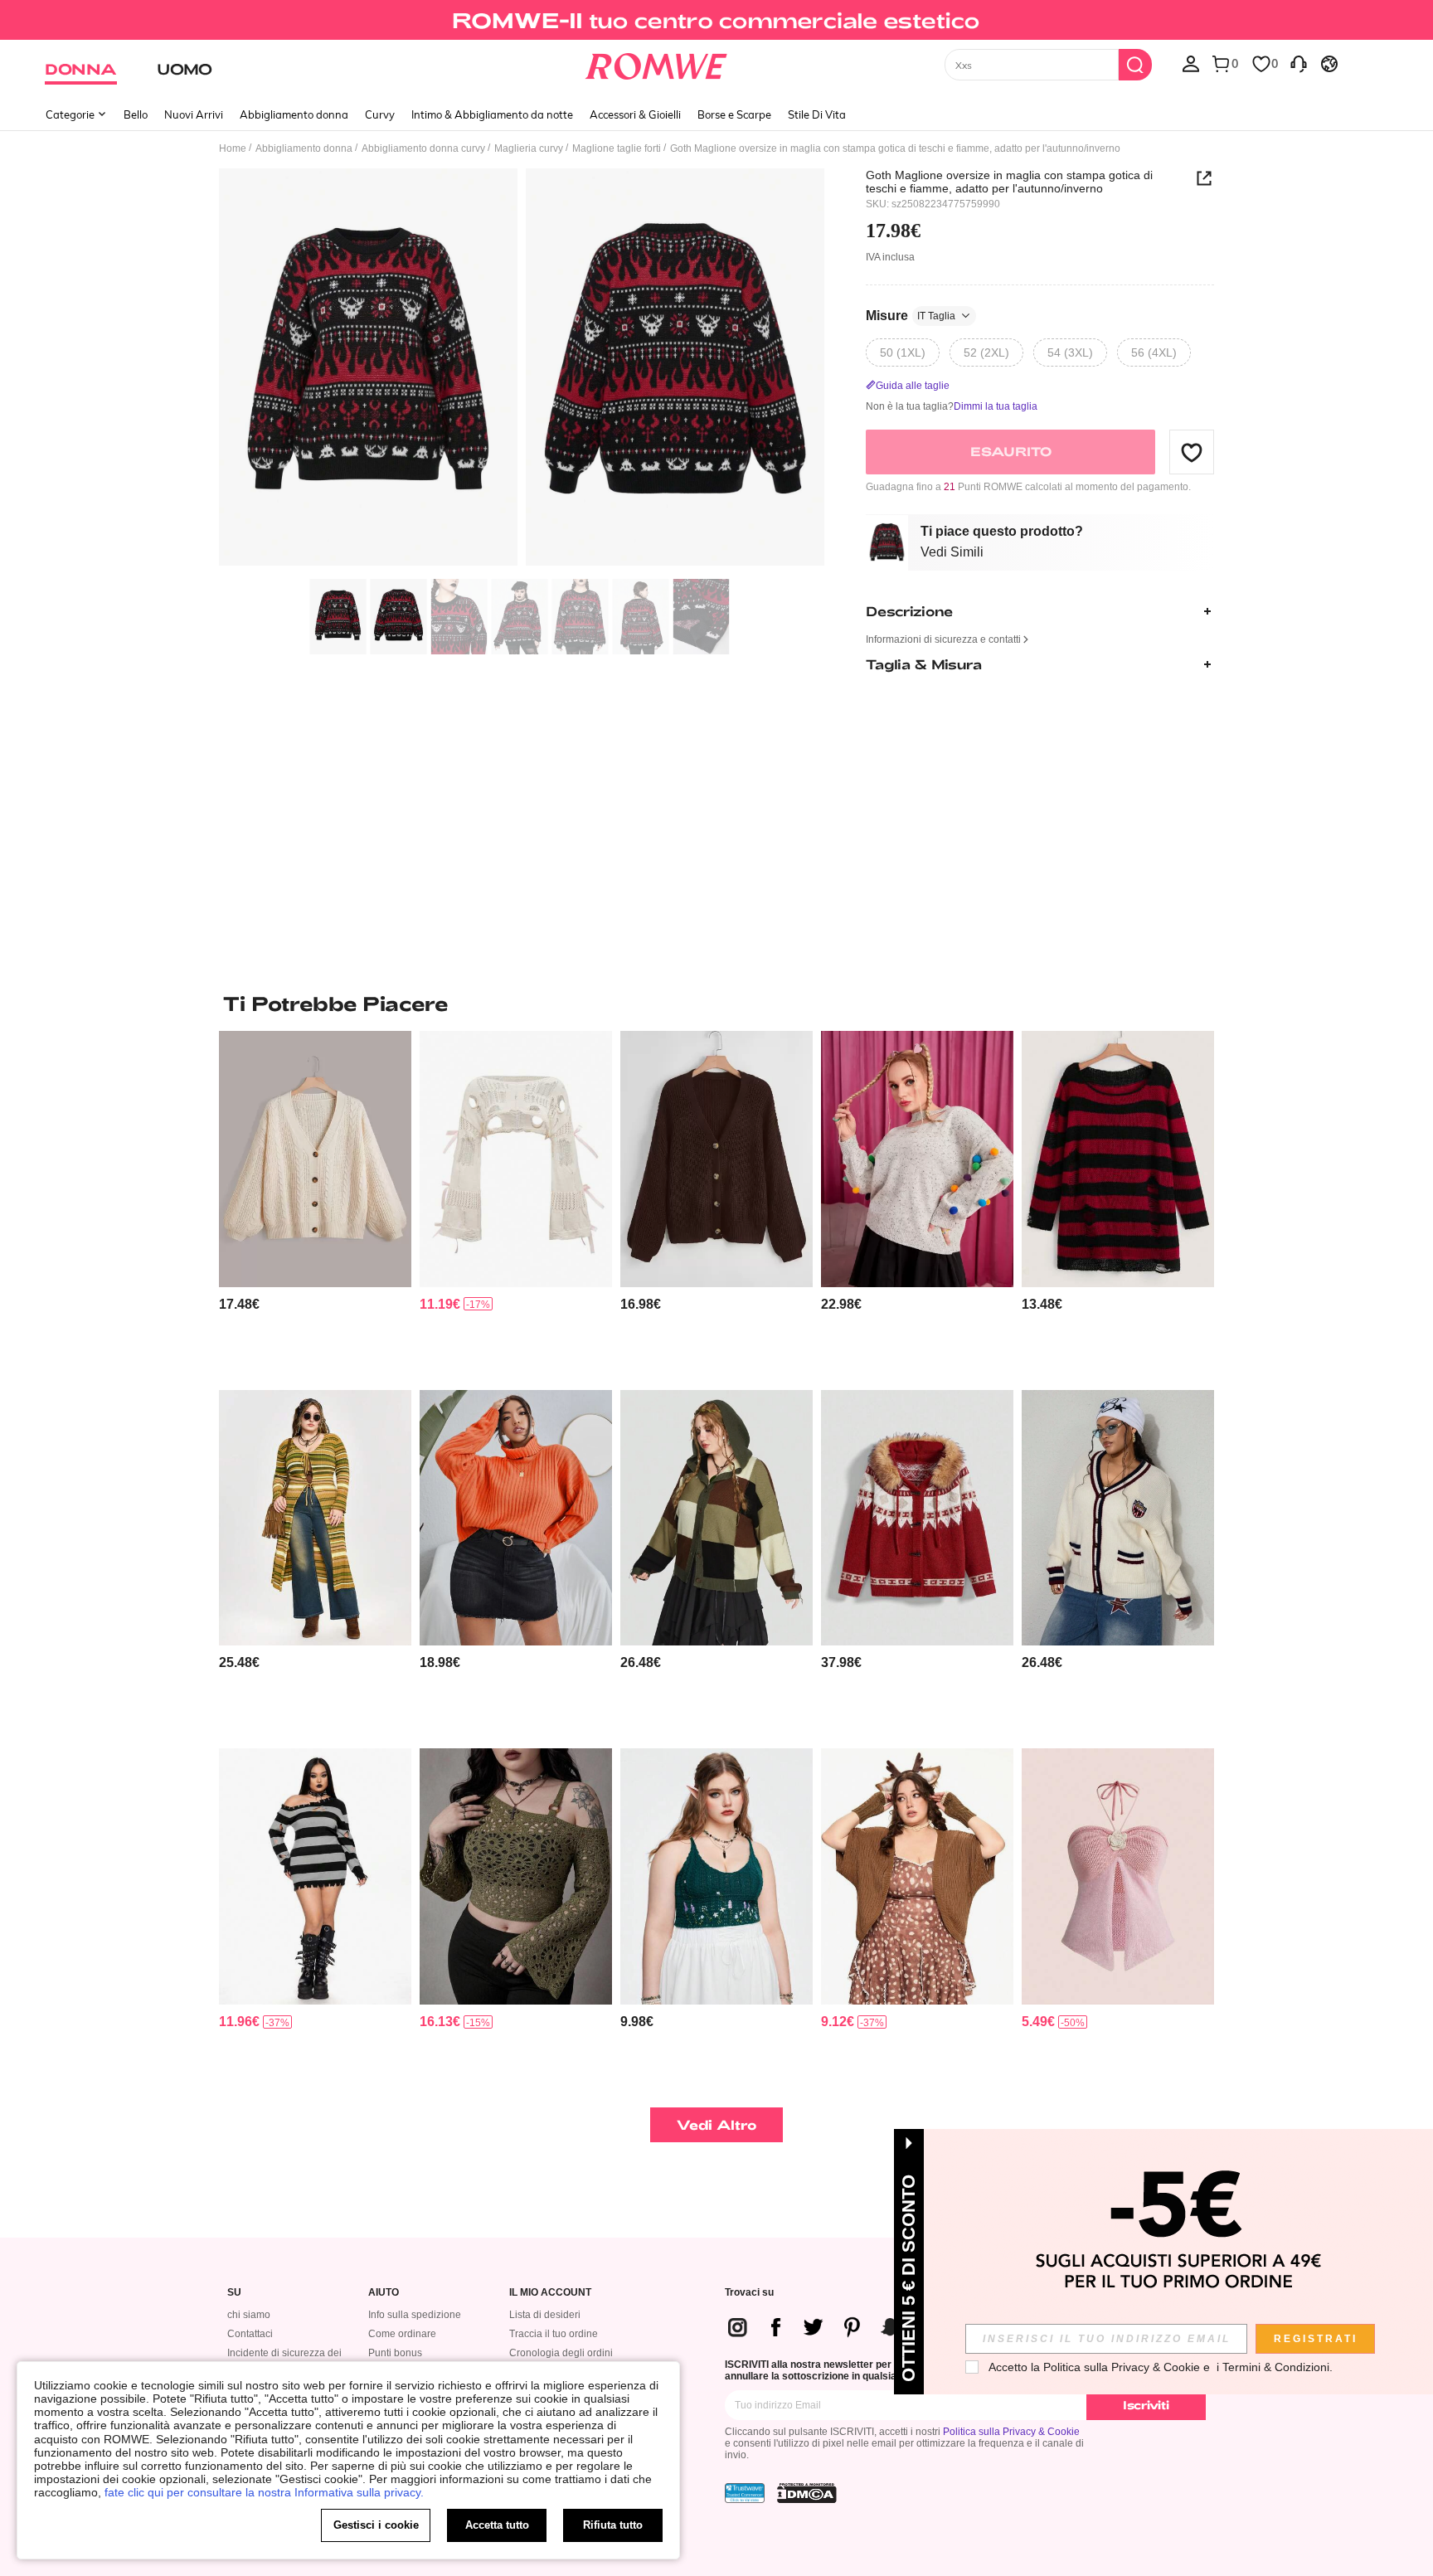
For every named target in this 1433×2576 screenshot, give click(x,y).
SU (234, 2293)
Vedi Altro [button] (717, 2124)
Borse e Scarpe (734, 114)
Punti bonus (395, 2353)
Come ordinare (402, 2334)
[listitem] (315, 1204)
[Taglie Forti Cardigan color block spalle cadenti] (716, 1518)
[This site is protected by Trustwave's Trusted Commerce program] (745, 2493)
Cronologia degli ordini (561, 2353)
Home (233, 148)
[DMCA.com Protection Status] (807, 2493)
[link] (716, 20)
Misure (911, 316)
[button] (1192, 452)
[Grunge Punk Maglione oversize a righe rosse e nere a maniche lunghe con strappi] (315, 1876)
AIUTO (384, 2293)
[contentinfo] (239, 1304)
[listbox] (1191, 63)
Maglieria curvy (529, 148)
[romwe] (656, 63)
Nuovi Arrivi (194, 114)
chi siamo (249, 2315)
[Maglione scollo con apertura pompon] (917, 1159)
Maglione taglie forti (617, 148)
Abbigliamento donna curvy (423, 148)
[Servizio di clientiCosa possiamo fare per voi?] (1299, 63)
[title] (716, 1004)
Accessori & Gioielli (635, 114)
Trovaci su (749, 2293)
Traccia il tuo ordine (554, 2334)
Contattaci (250, 2334)
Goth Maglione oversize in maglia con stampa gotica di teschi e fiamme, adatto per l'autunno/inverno (1009, 182)
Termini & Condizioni (1276, 2367)
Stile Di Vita (817, 114)
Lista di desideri (545, 2315)
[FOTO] (522, 369)
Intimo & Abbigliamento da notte (492, 114)
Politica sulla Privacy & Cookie (1011, 2432)
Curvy (380, 114)
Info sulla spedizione (415, 2315)
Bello (136, 114)
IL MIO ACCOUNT (550, 2293)
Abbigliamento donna (294, 114)
